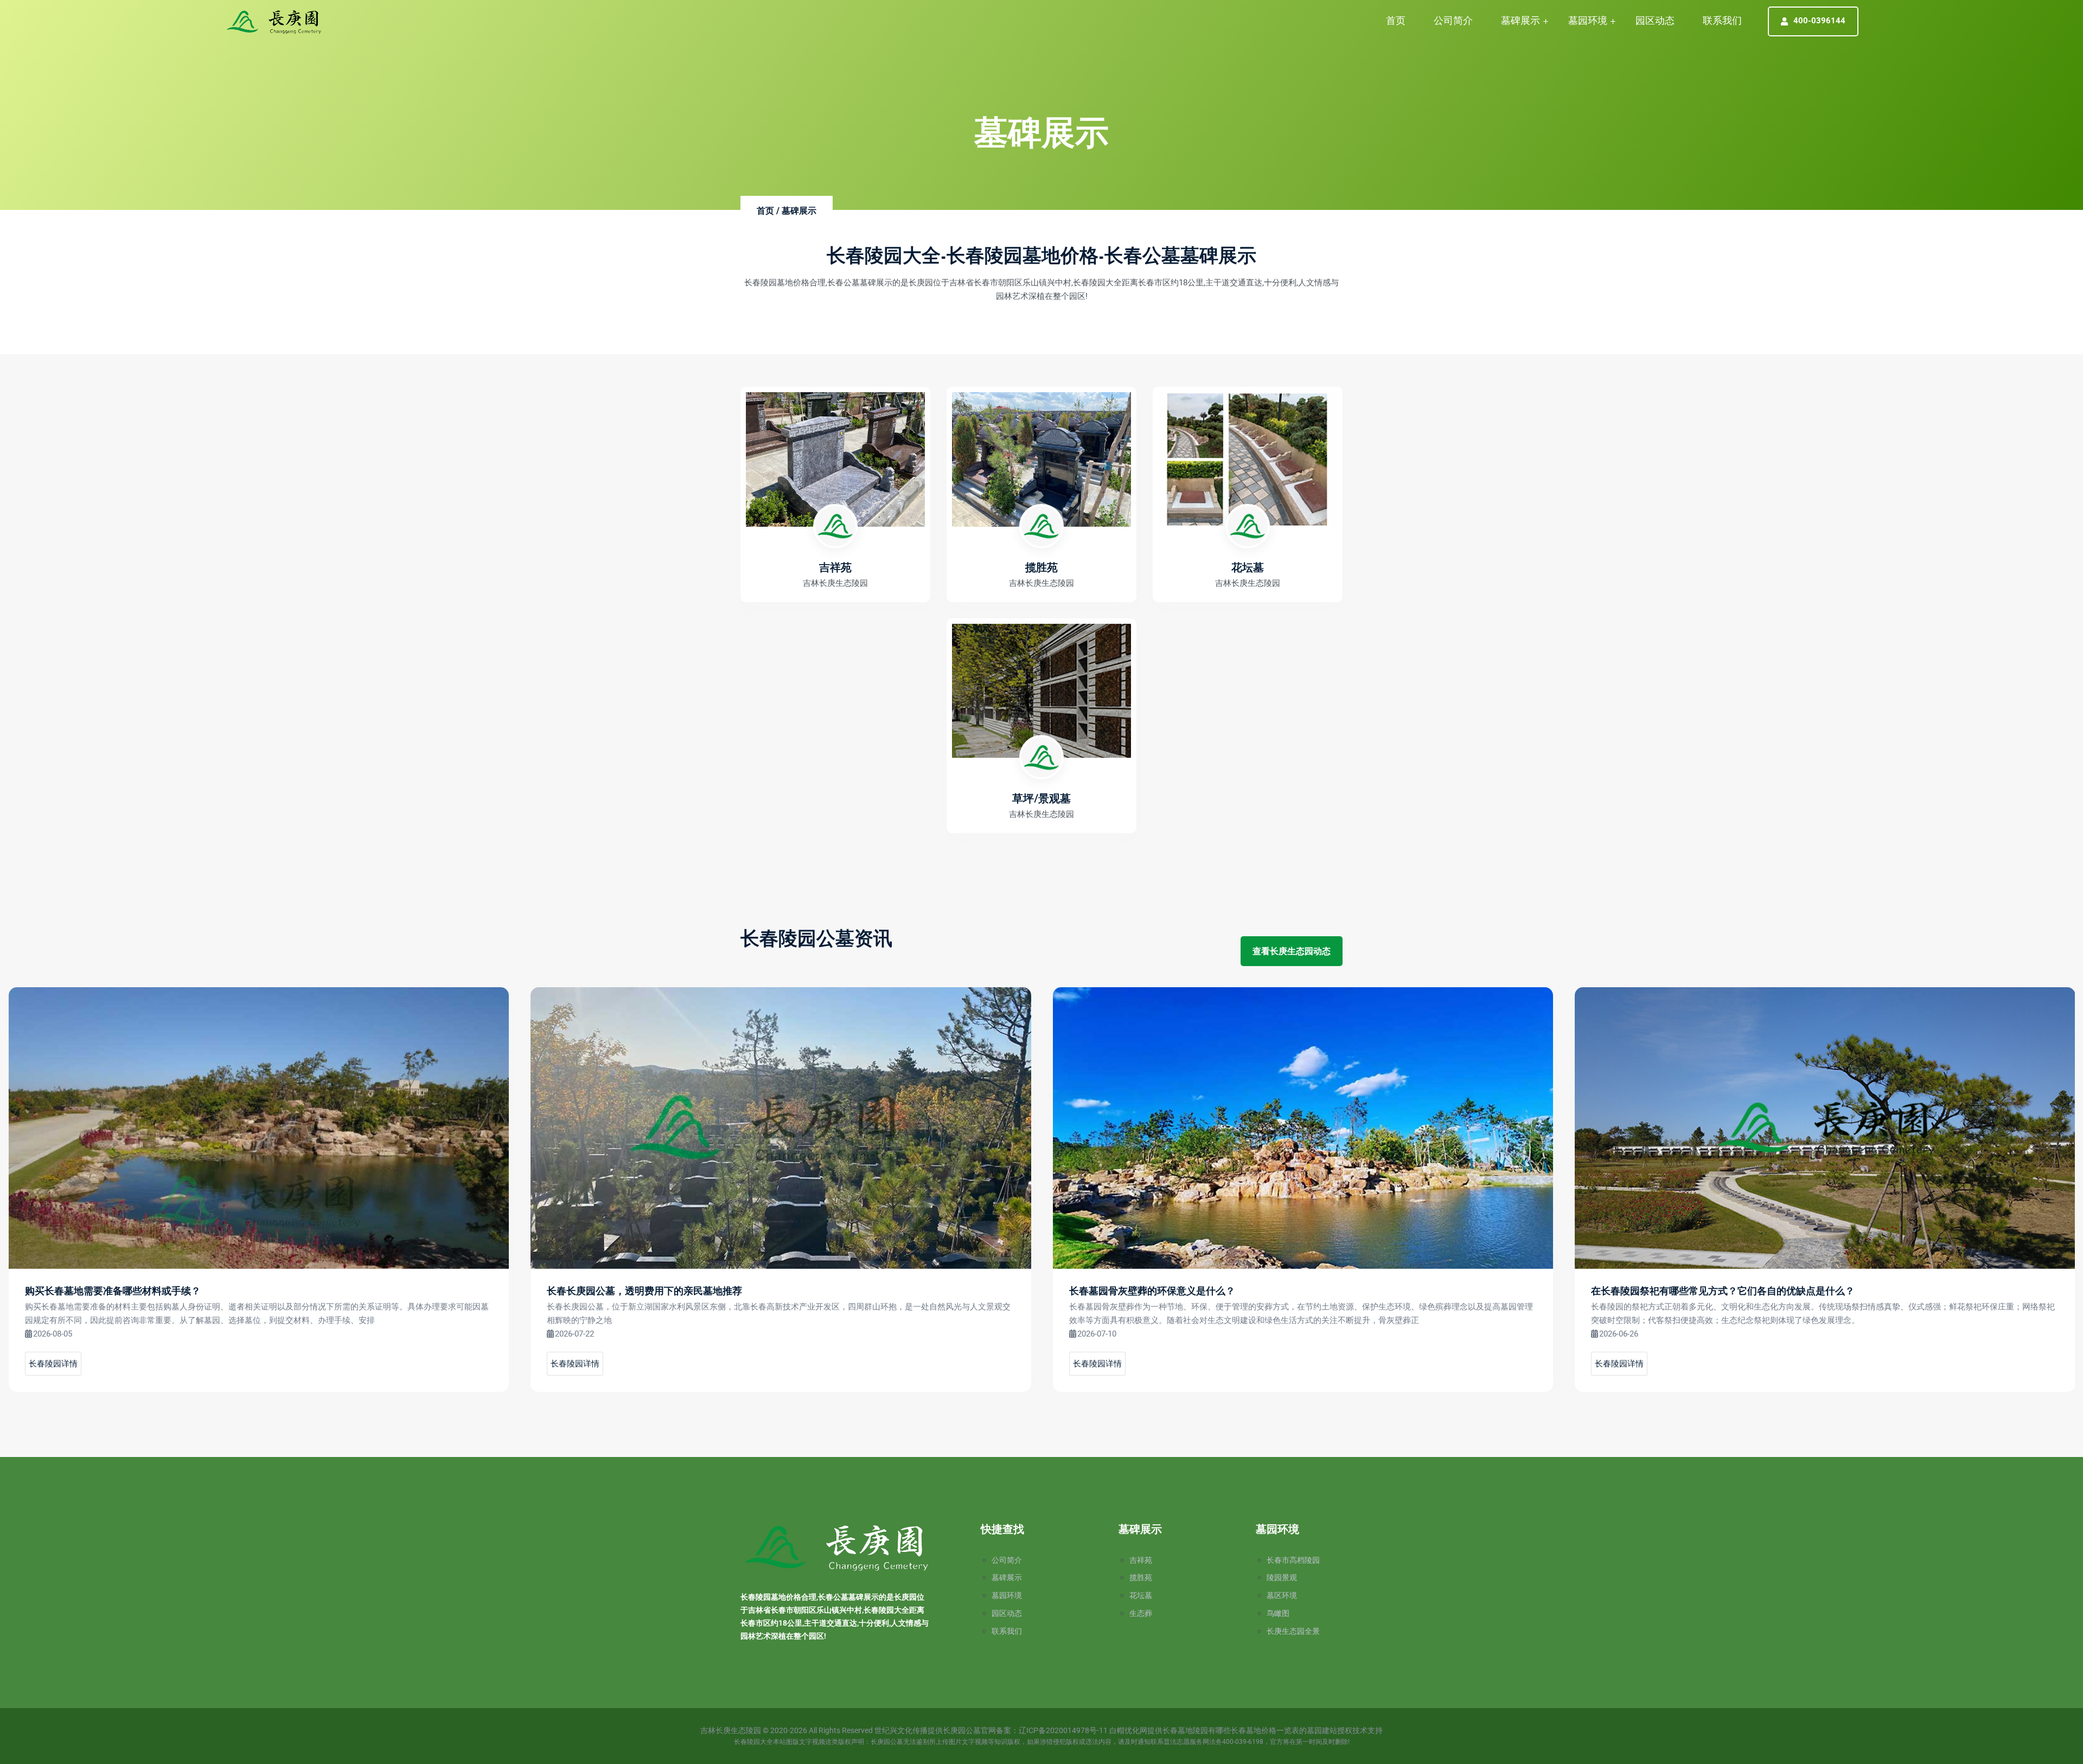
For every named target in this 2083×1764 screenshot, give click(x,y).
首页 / (768, 211)
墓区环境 (1282, 1595)
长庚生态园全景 (1293, 1631)
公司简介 (1453, 20)
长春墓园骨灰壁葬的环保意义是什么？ (630, 1292)
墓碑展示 (1520, 20)
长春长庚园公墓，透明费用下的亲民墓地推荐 (122, 1292)
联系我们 (1722, 20)
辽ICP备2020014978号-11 (1063, 1730)
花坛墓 (1141, 1595)
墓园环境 (1588, 20)
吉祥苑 (1141, 1560)
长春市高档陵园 (1293, 1560)
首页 (1396, 20)
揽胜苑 (1141, 1577)
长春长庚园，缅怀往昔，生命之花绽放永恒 (1684, 1292)
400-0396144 (1819, 21)
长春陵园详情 (53, 1364)
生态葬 (1141, 1613)
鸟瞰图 (1278, 1613)
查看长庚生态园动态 (1292, 951)
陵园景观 (1282, 1577)
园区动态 (1655, 20)
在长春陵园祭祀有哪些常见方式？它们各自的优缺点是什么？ (1200, 1292)
